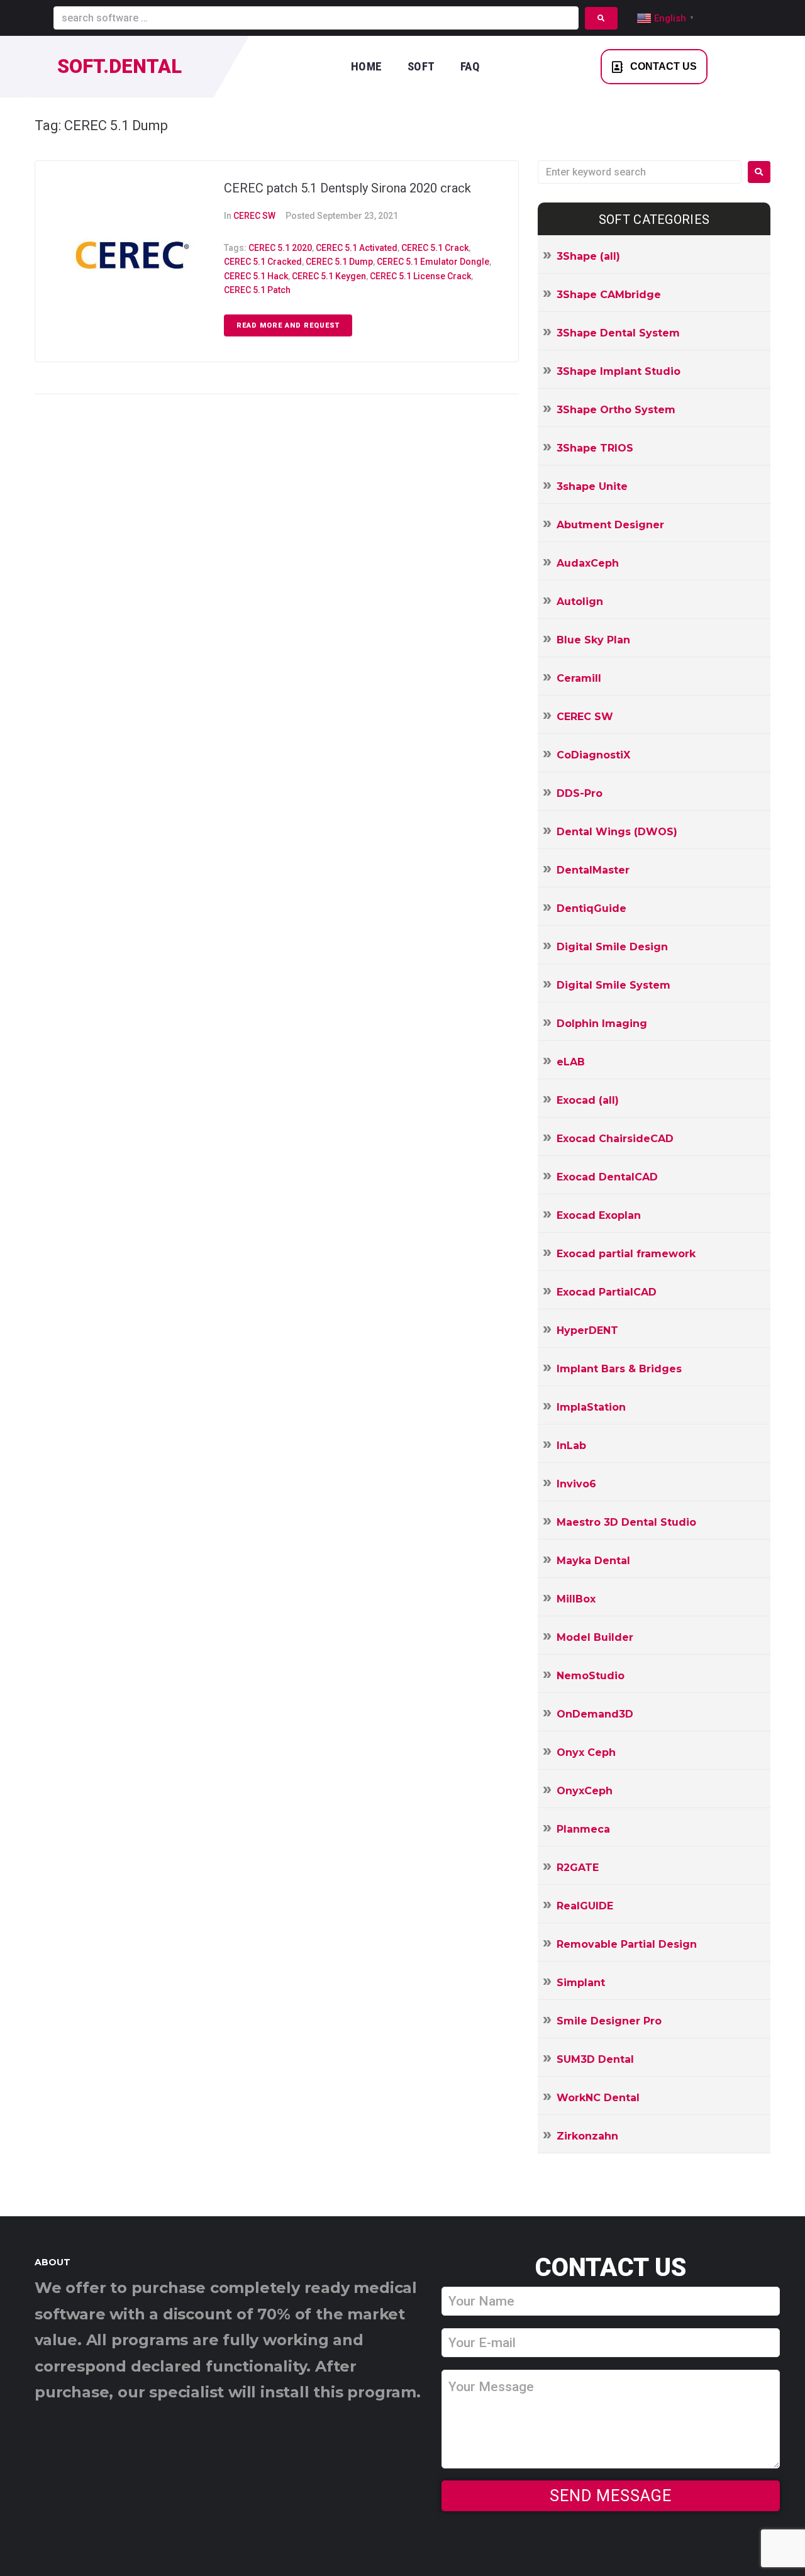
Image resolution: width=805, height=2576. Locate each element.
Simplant (581, 1983)
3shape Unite (592, 486)
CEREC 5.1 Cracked (263, 262)
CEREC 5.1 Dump (339, 262)
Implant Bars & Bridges (619, 1369)
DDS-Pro (580, 793)
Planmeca (583, 1829)
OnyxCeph (585, 1791)
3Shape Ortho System (616, 410)
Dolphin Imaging (602, 1024)
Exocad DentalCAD (607, 1177)
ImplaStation (591, 1407)
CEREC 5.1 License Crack (420, 276)
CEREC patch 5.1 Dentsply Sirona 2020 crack (347, 188)
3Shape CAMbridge (609, 295)
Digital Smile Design (612, 947)
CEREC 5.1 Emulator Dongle (433, 262)
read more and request (288, 325)
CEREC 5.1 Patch (257, 290)
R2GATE (578, 1868)
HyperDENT (587, 1330)
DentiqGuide (591, 908)
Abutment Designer (610, 525)
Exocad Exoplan (599, 1215)
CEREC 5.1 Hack (256, 276)
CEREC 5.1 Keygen (329, 276)
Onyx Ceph (586, 1752)
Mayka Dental (593, 1561)
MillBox (576, 1599)
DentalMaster (593, 870)
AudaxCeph (588, 563)
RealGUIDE (585, 1906)
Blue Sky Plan (593, 640)
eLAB (571, 1062)
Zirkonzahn (587, 2136)
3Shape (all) (588, 256)
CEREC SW (254, 216)
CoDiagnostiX (593, 755)
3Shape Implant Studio (619, 371)
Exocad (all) (588, 1100)
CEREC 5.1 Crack (435, 248)
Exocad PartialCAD (607, 1292)
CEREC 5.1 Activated (357, 248)
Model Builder (595, 1637)
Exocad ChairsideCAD (615, 1139)
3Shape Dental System (618, 333)
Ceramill (579, 678)
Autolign (580, 602)
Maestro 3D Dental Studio (626, 1522)
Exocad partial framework (626, 1254)
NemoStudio (591, 1676)
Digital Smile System (613, 985)
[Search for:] (640, 172)
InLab (571, 1446)
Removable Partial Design (627, 1944)
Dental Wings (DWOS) (617, 832)
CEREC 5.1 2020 (280, 248)
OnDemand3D (595, 1714)
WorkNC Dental (598, 2098)
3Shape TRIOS (595, 448)
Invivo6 (576, 1484)
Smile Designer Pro (609, 2021)
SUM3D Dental (595, 2059)
